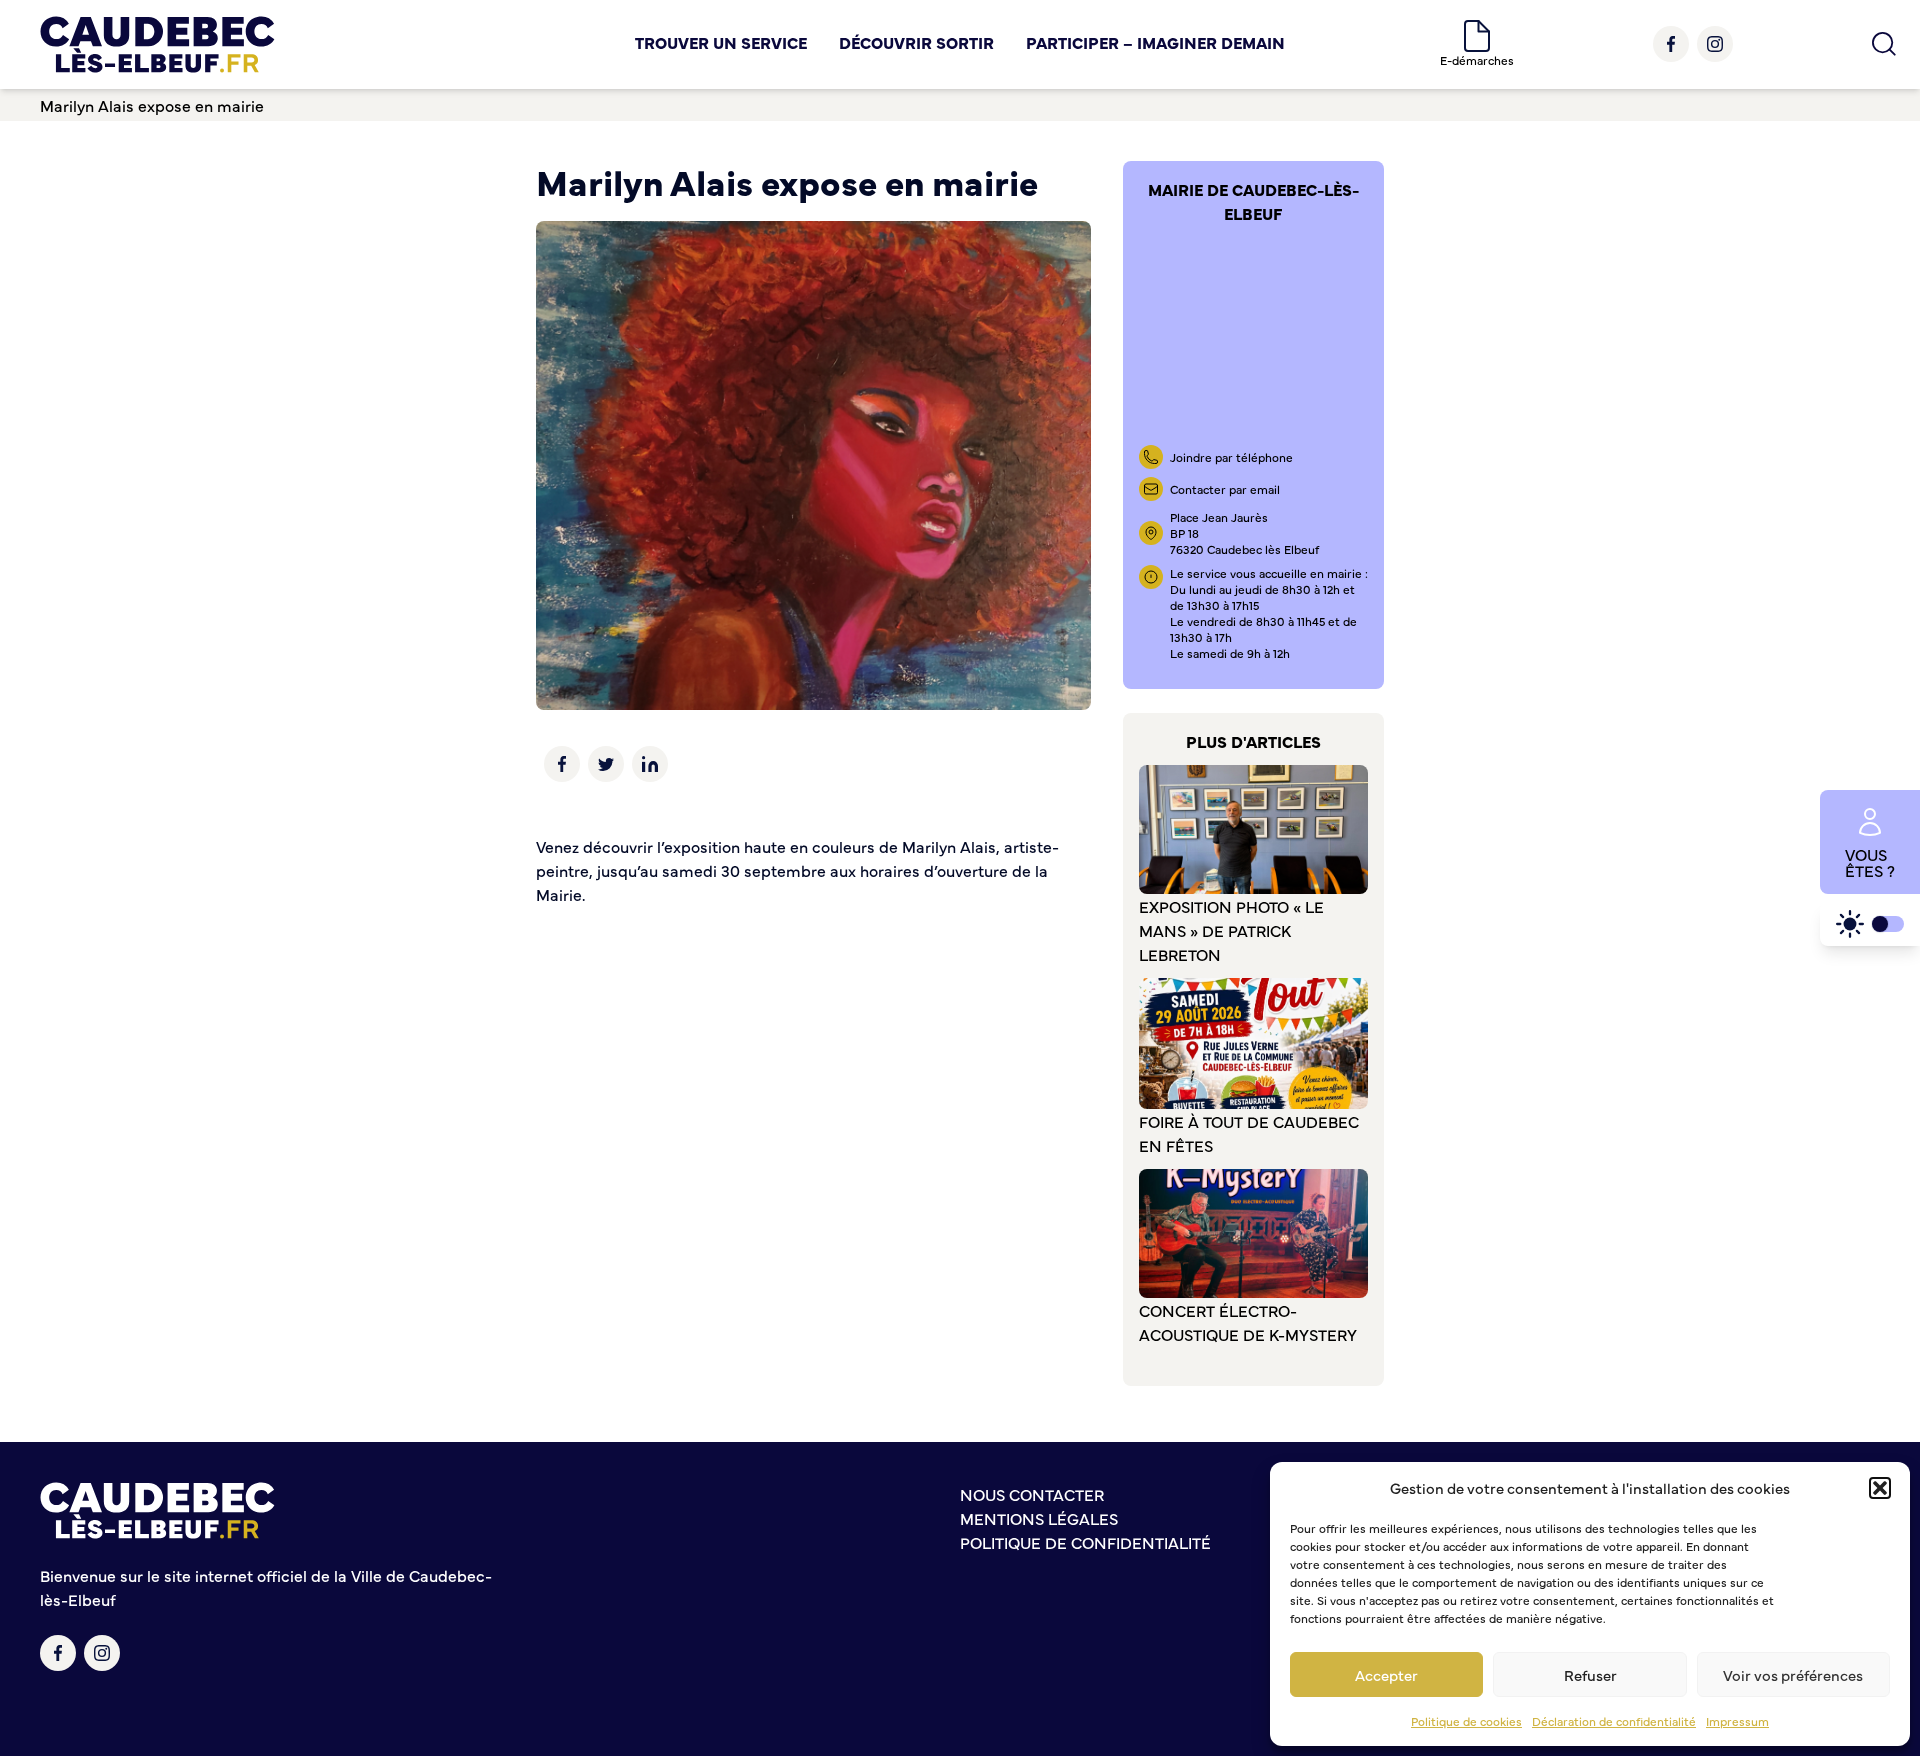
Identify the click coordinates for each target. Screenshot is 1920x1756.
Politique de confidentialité (1085, 1542)
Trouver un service (721, 42)
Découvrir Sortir (916, 42)
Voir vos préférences (1793, 1674)
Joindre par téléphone (1231, 457)
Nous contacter (1032, 1494)
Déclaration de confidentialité (1614, 1721)
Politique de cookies (1466, 1721)
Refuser (1590, 1674)
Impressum (1737, 1721)
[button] (1880, 1488)
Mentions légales (1039, 1518)
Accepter (1386, 1674)
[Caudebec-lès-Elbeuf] (157, 44)
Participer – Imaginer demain (1155, 42)
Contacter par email (1225, 489)
